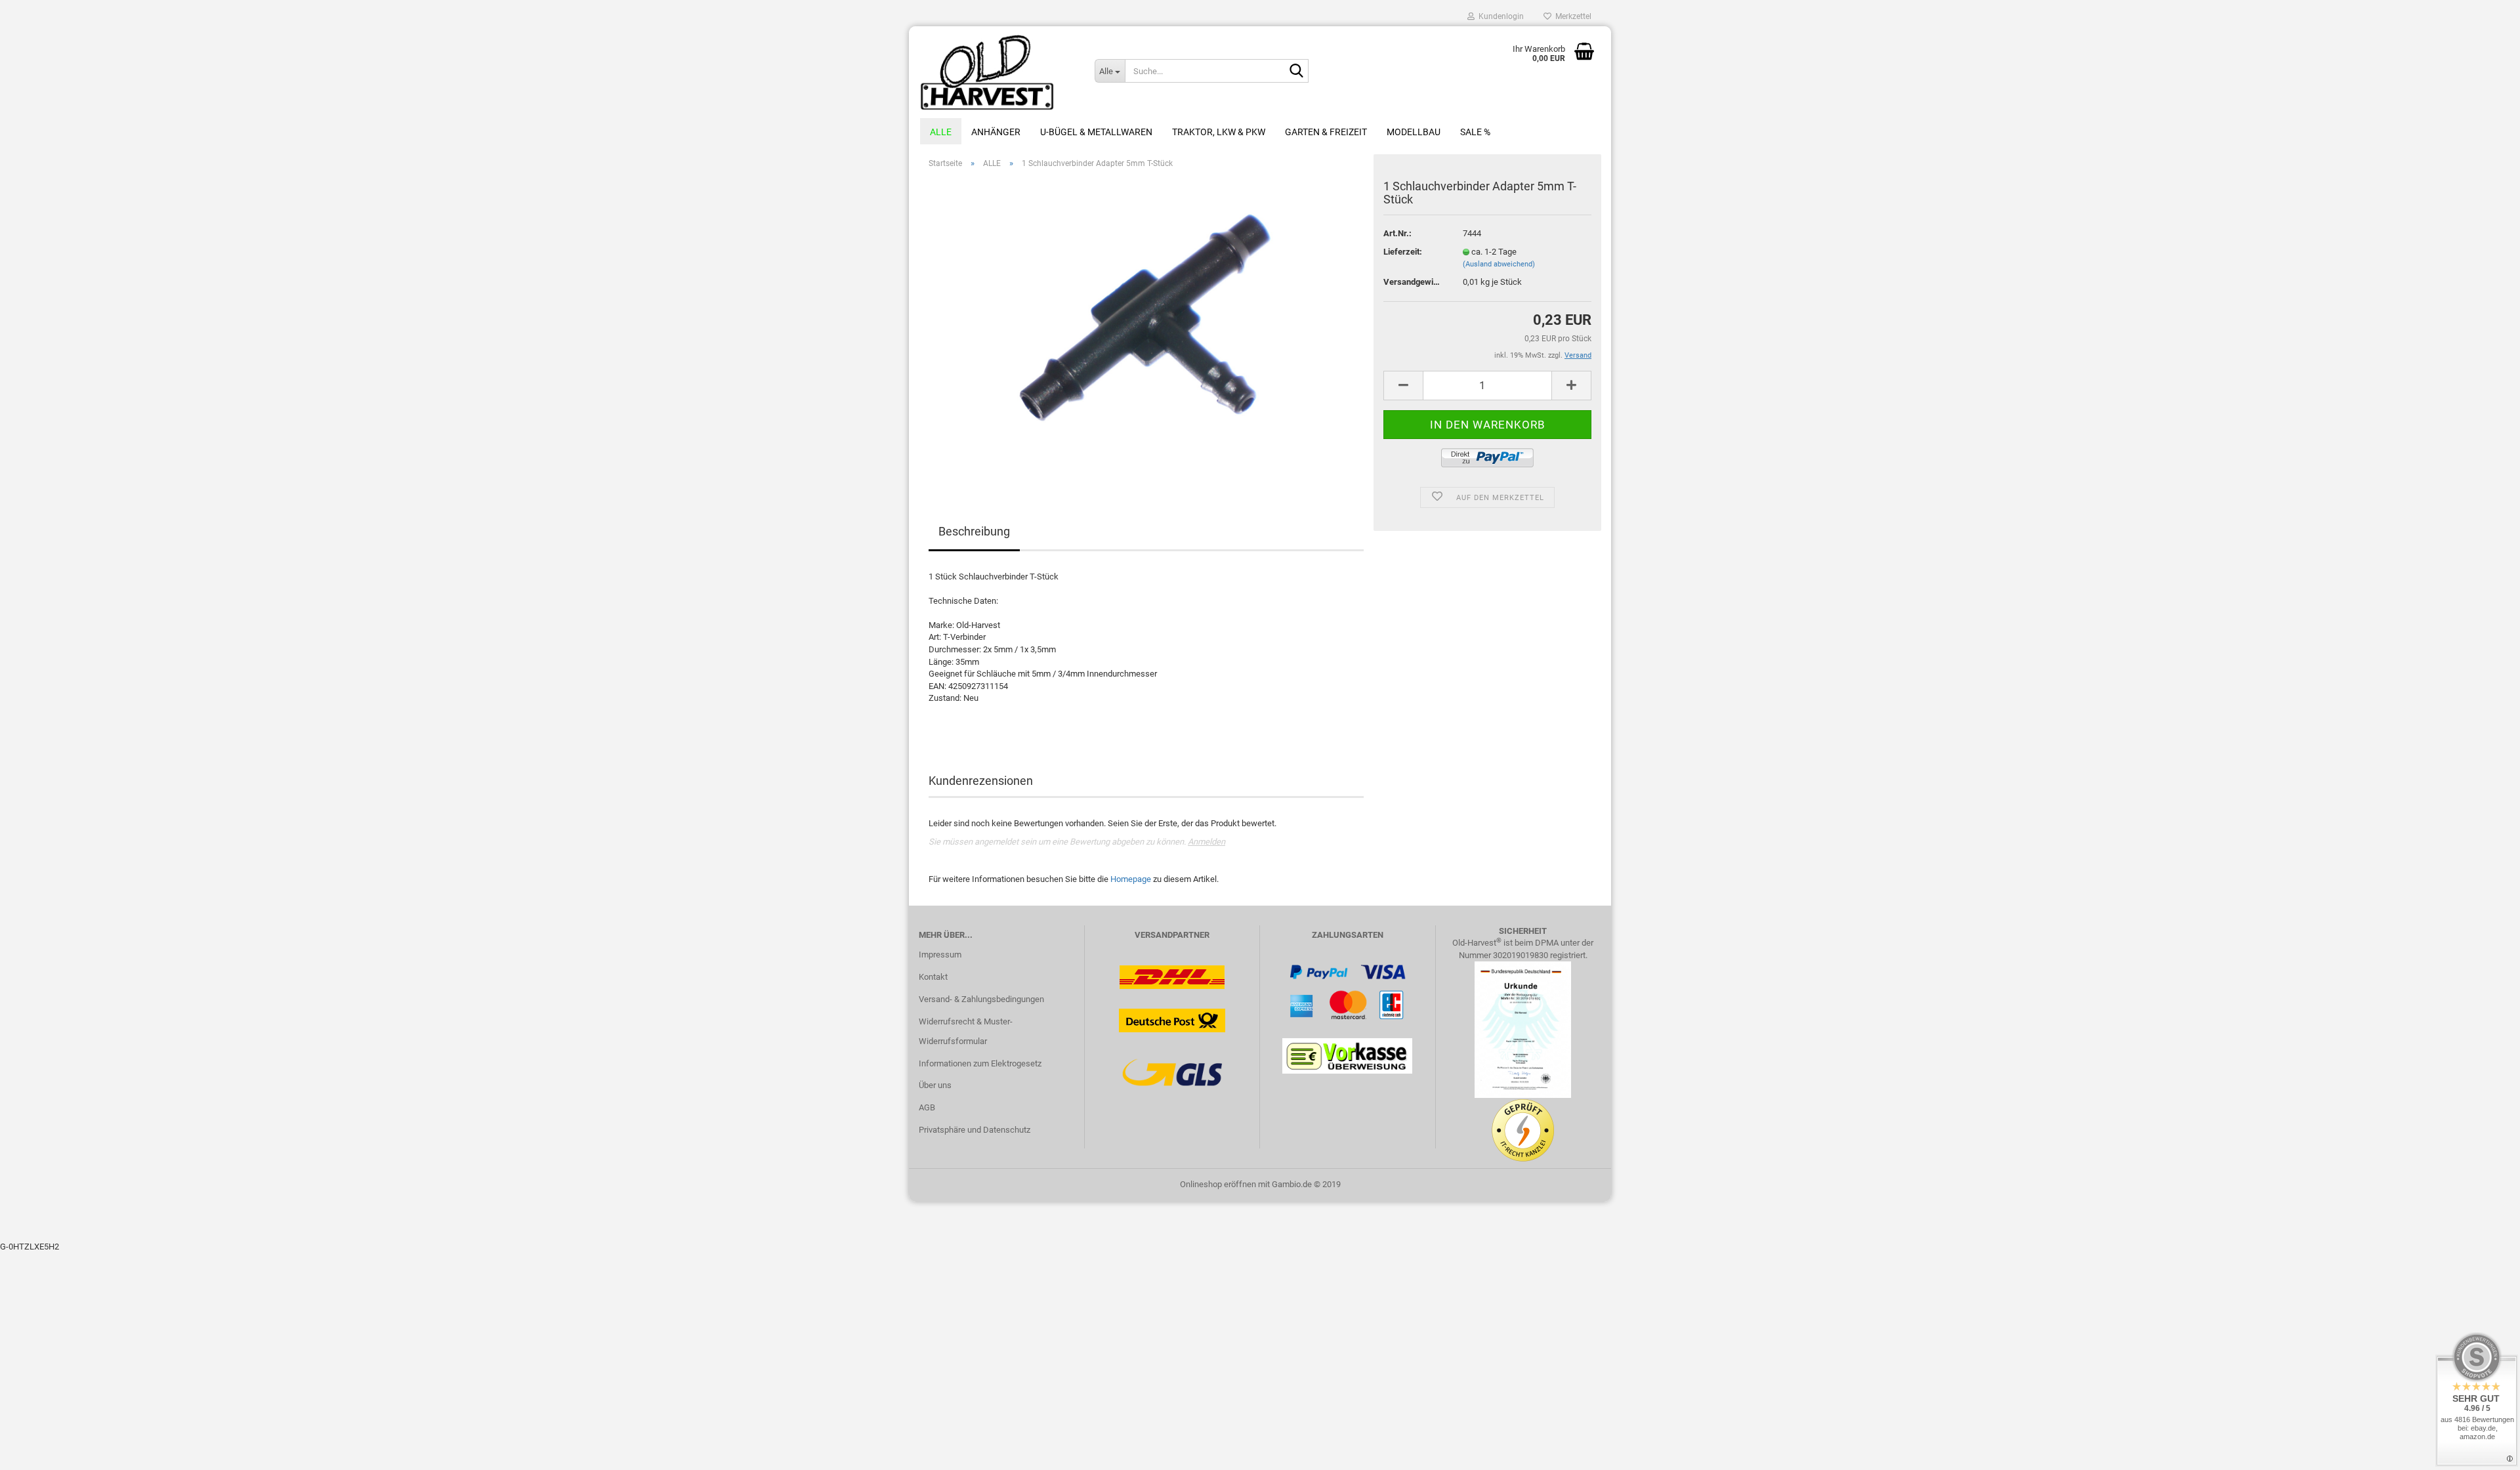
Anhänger (996, 132)
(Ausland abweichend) (1499, 264)
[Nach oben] (2484, 1450)
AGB (927, 1107)
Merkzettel (1571, 16)
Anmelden (1207, 842)
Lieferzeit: (1403, 252)
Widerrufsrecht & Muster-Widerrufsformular (966, 1031)
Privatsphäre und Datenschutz (975, 1130)
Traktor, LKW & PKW (1219, 132)
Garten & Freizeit (1326, 132)
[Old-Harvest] (997, 72)
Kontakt (933, 977)
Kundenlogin (1499, 16)
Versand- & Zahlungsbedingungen (981, 999)
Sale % (1475, 132)
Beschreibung (974, 531)
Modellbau (1414, 132)
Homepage (1131, 879)
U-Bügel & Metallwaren (1096, 132)
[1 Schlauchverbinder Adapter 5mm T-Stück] (1146, 326)
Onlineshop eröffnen (1218, 1184)
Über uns (935, 1085)
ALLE (941, 132)
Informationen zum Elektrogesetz (980, 1063)
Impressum (940, 955)
